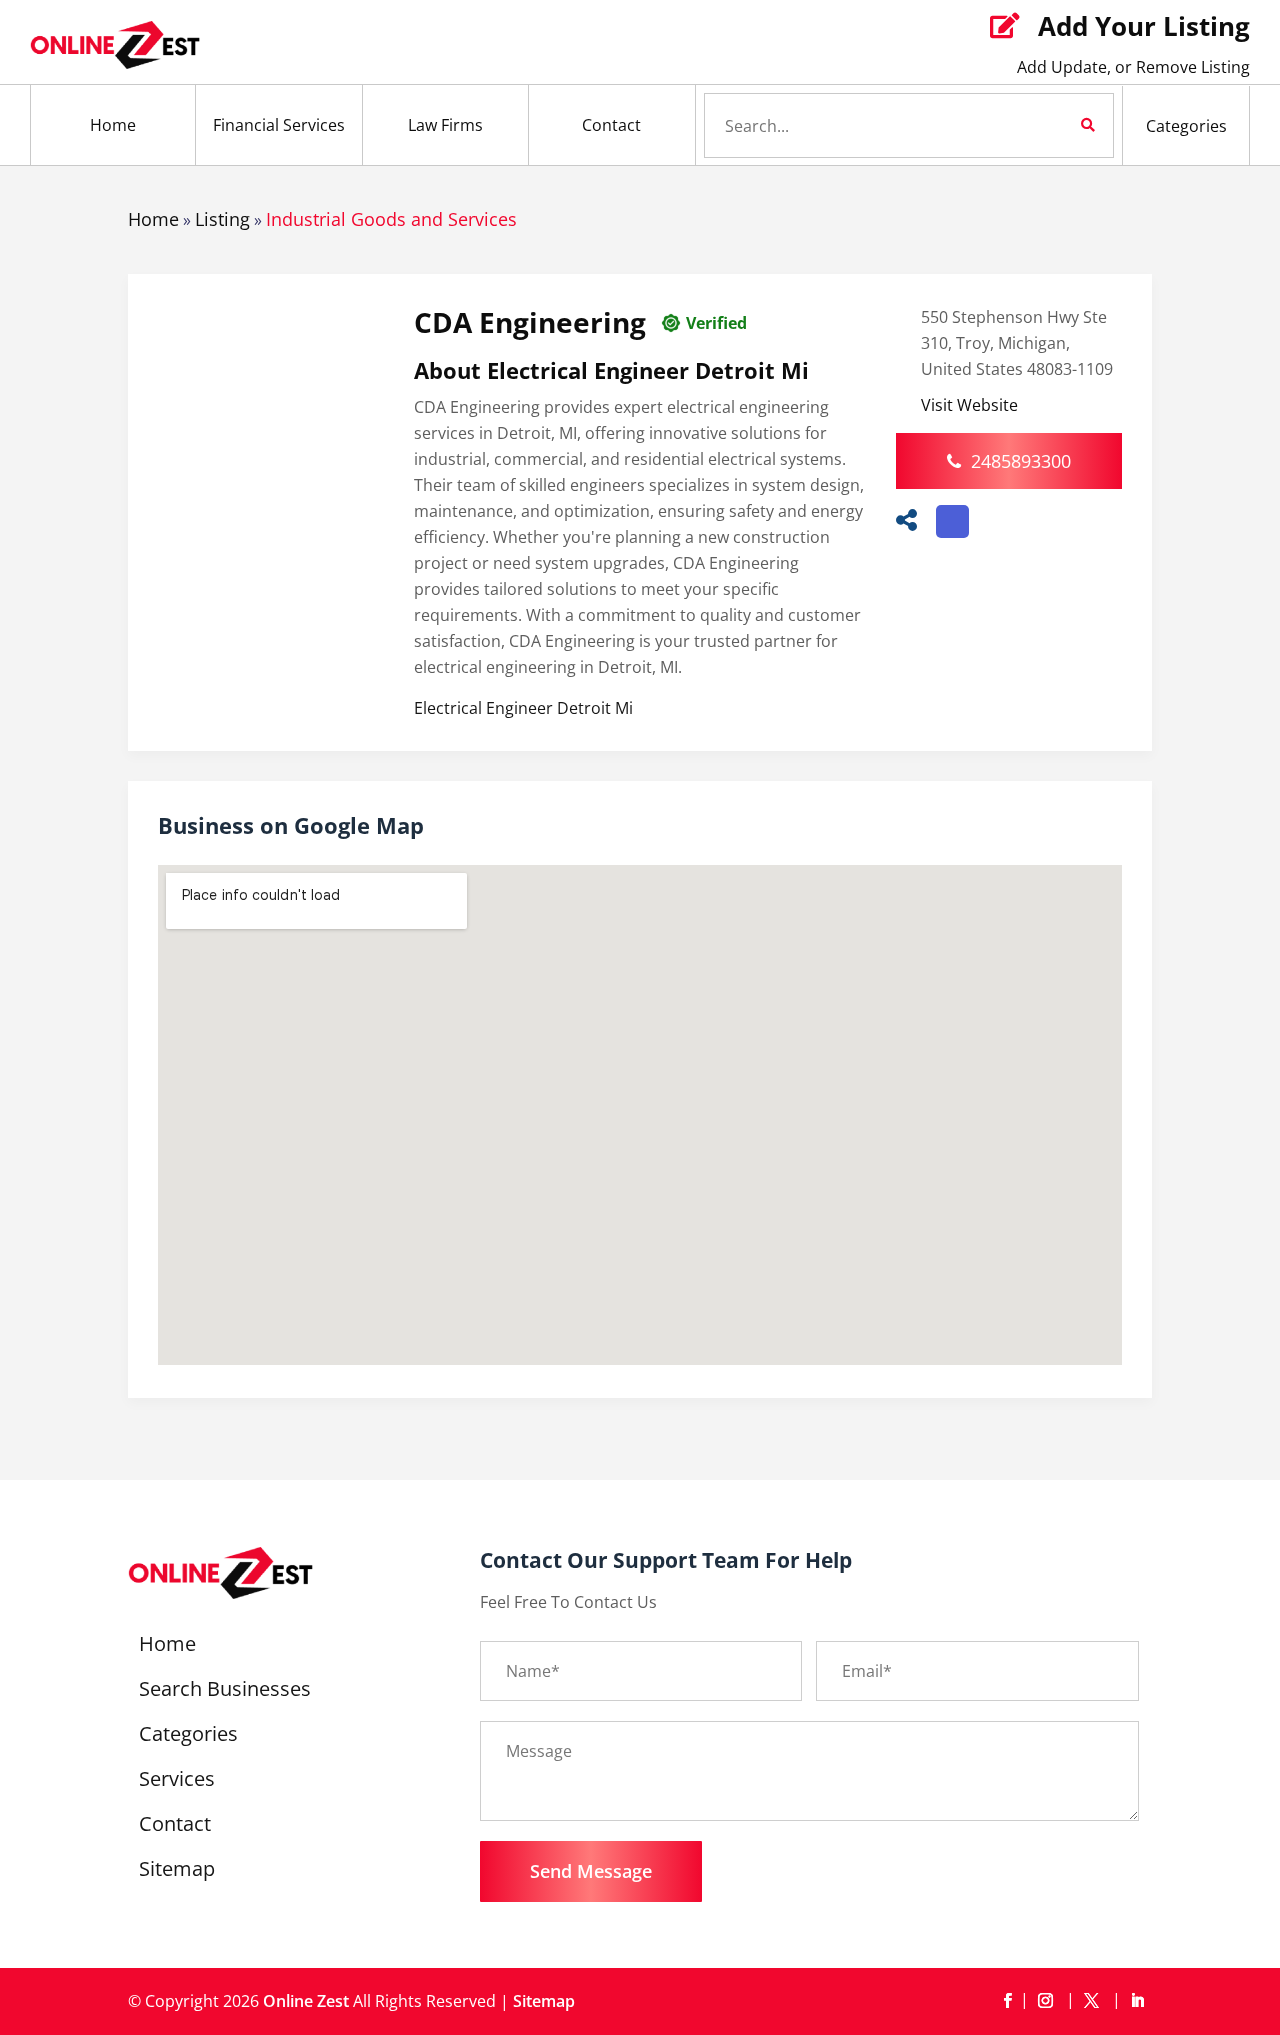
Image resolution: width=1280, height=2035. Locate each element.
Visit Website (969, 405)
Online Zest (306, 2001)
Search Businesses (225, 1692)
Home (113, 125)
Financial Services (279, 125)
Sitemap (177, 1872)
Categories (1186, 126)
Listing (222, 219)
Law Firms (445, 125)
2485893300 (1021, 461)
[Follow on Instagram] (1049, 2001)
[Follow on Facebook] (1007, 2001)
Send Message (591, 1871)
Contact (611, 125)
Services (177, 1782)
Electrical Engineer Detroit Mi (523, 708)
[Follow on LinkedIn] (1137, 2001)
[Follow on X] (1095, 2001)
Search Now (1054, 125)
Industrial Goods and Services (391, 219)
